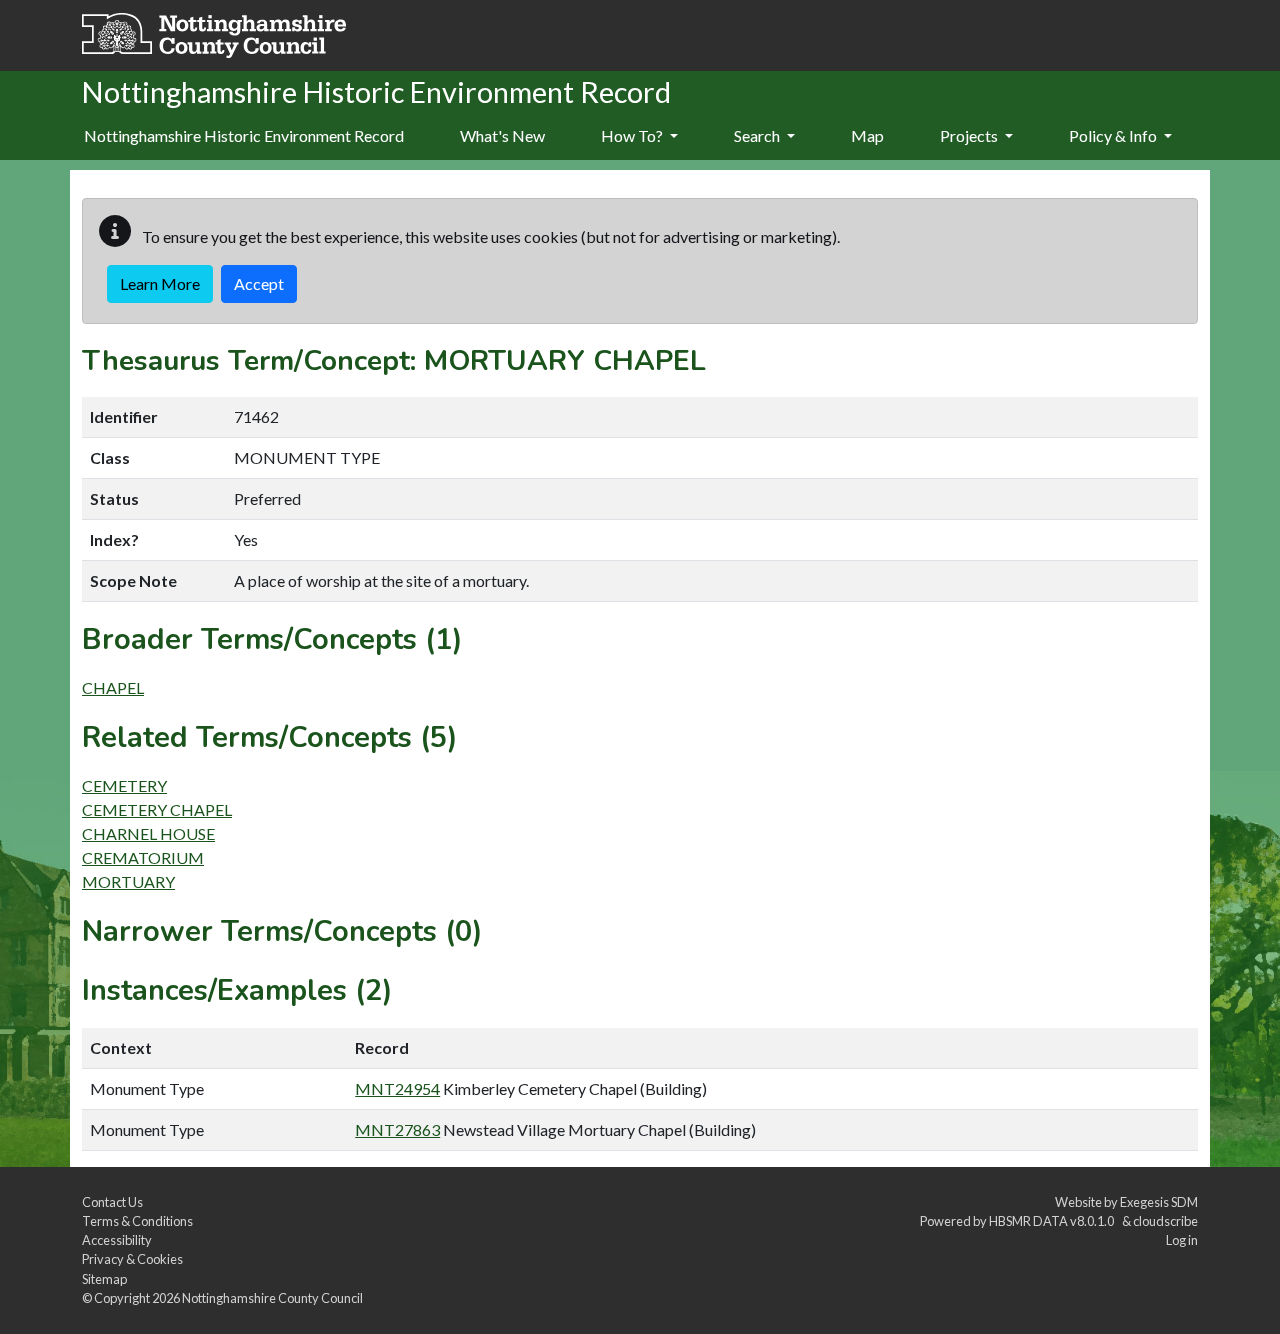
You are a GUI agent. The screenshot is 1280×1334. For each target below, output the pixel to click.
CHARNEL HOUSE (148, 833)
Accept (259, 283)
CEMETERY (124, 785)
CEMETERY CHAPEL (157, 809)
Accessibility (117, 1240)
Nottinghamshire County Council (272, 1298)
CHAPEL (113, 687)
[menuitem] (502, 137)
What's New (502, 135)
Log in (1182, 1240)
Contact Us (112, 1202)
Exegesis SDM (1159, 1202)
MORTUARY (128, 881)
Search (758, 135)
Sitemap (104, 1279)
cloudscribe (1165, 1221)
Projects (970, 135)
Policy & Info (1114, 135)
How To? (633, 135)
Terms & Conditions (137, 1221)
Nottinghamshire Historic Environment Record (244, 135)
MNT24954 (397, 1088)
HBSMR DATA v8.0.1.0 (1053, 1221)
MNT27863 (397, 1129)
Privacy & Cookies (132, 1259)
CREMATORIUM (143, 857)
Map (867, 135)
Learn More (160, 283)
